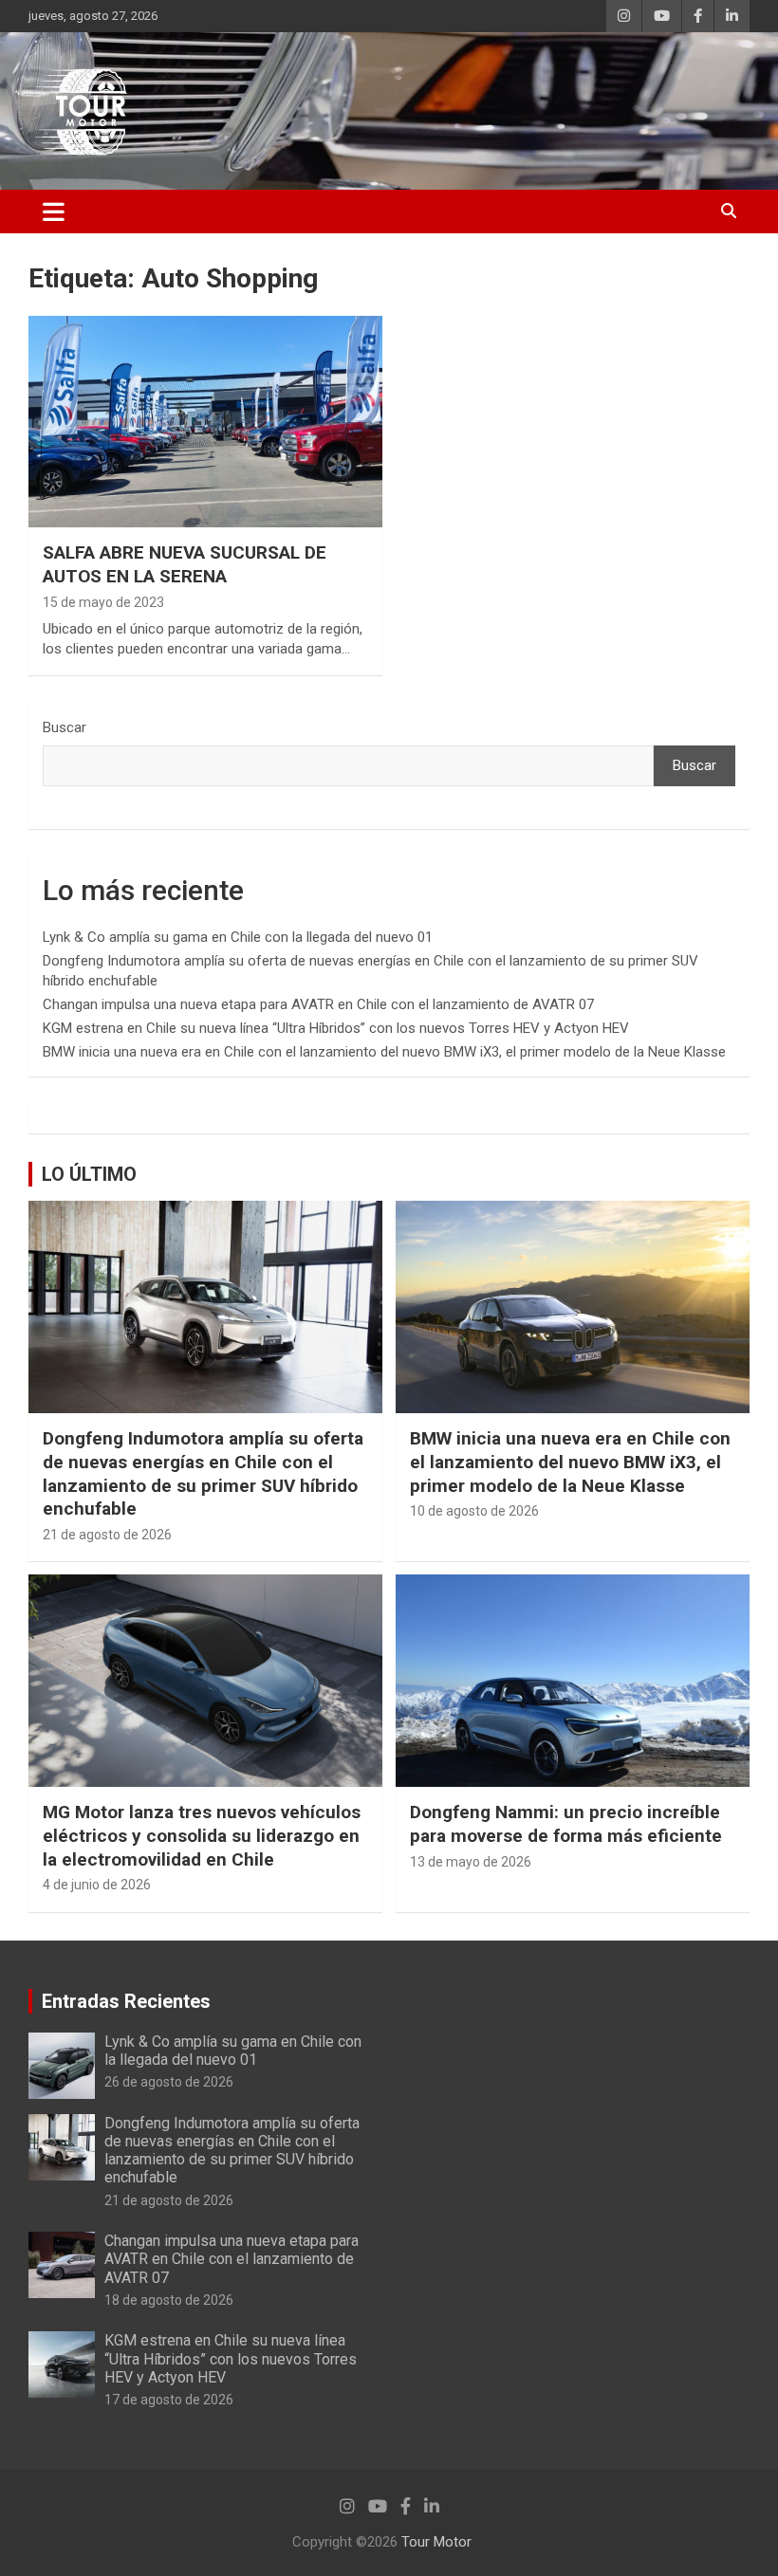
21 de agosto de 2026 (107, 1535)
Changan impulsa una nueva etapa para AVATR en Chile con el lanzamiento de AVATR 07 (318, 1004)
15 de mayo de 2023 (103, 602)
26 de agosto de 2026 (169, 2082)
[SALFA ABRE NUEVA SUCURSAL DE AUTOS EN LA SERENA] (205, 422)
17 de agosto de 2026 (169, 2400)
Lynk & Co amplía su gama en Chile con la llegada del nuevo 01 (238, 937)
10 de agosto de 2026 (474, 1511)
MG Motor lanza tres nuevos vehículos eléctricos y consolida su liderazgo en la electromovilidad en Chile (202, 1835)
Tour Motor (436, 2542)
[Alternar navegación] (54, 212)
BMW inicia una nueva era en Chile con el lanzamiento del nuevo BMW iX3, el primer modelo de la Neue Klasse (384, 1052)
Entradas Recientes (126, 2001)
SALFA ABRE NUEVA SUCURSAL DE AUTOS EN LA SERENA (185, 564)
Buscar (65, 727)
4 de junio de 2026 (97, 1885)
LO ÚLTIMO (89, 1174)
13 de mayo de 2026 (471, 1862)
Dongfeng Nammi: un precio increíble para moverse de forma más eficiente (566, 1824)
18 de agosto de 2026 (169, 2300)
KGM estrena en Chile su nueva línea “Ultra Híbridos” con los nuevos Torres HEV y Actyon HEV (336, 1028)
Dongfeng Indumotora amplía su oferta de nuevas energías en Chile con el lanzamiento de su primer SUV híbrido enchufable (203, 1473)
